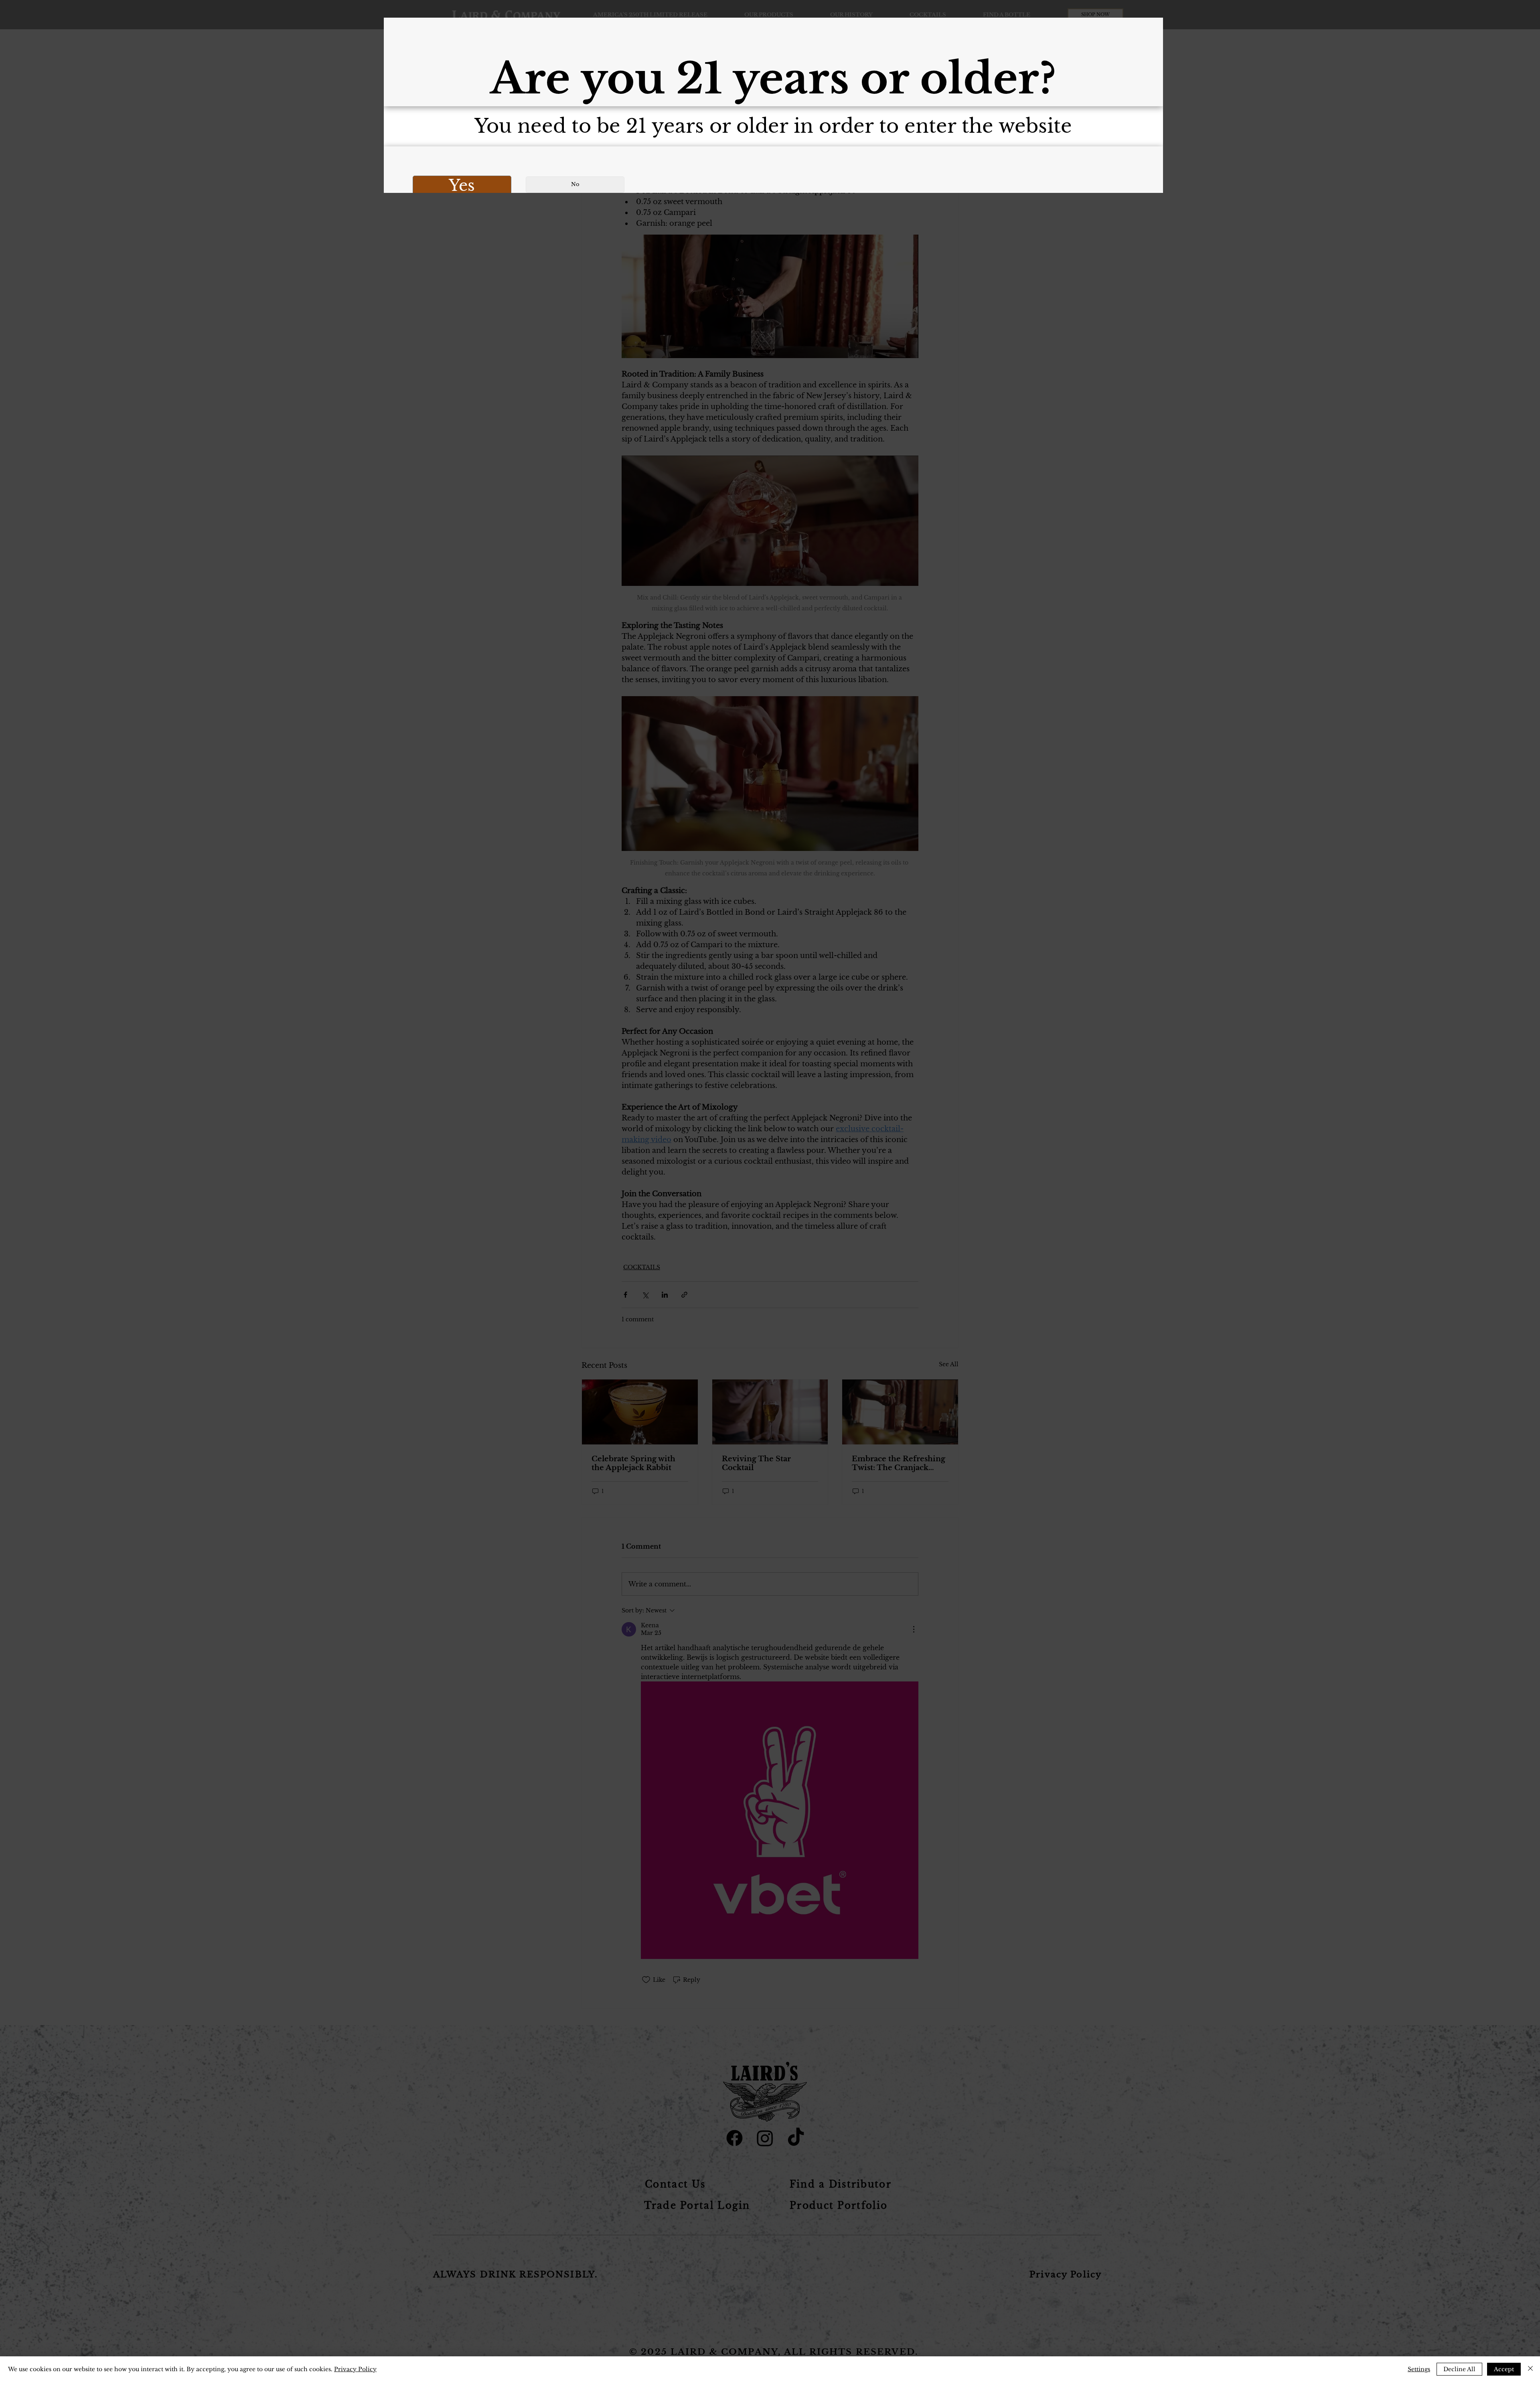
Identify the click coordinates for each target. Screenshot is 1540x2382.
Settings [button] (1419, 2369)
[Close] (1530, 2369)
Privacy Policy (355, 2369)
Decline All (1459, 2369)
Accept (1504, 2369)
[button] (462, 185)
